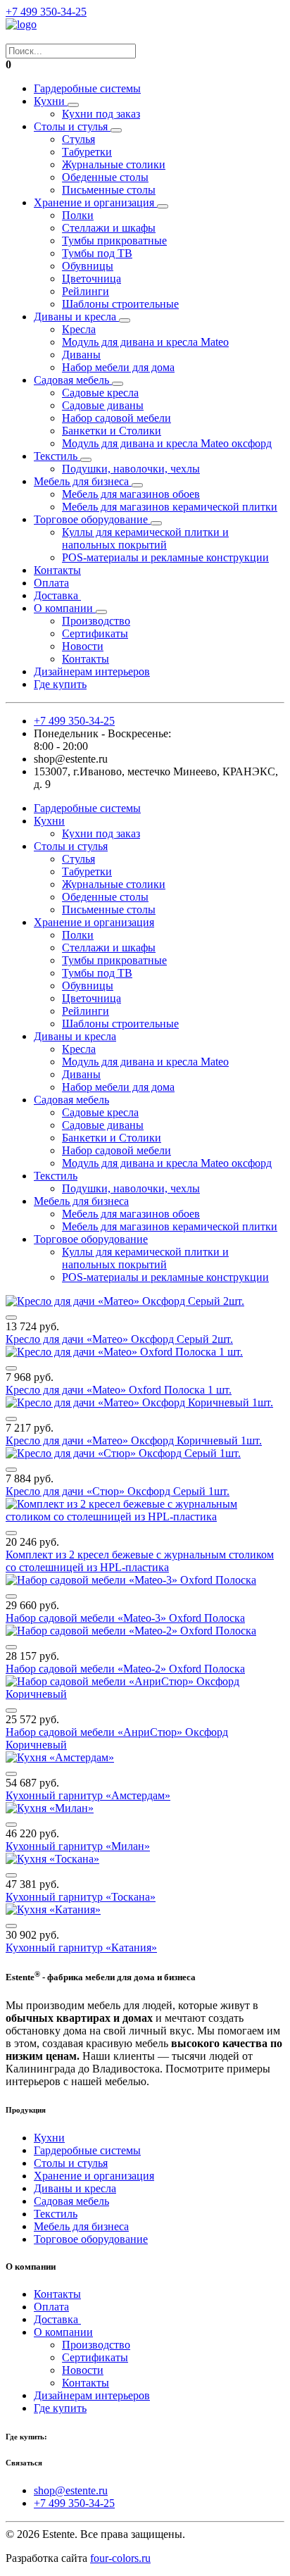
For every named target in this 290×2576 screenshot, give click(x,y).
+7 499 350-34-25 (46, 12)
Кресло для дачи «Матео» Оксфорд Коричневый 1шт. (134, 1440)
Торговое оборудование (92, 519)
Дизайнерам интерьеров (92, 671)
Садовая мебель (73, 380)
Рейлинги (86, 291)
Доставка (57, 595)
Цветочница (92, 279)
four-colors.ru (120, 2558)
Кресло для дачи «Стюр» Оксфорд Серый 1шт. (118, 1491)
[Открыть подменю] (73, 105)
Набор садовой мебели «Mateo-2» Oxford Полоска (125, 1669)
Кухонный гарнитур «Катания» (81, 1947)
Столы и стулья (72, 126)
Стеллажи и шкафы (109, 228)
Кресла (79, 329)
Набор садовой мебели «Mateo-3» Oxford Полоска (125, 1618)
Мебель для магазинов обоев (131, 494)
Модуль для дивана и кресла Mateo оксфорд (167, 443)
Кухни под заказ (101, 114)
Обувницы (88, 266)
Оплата (51, 583)
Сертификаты (95, 633)
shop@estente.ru (71, 2490)
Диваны (81, 355)
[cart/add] (11, 1318)
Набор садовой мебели (116, 418)
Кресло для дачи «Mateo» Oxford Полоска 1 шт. (119, 1390)
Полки (78, 215)
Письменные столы (109, 190)
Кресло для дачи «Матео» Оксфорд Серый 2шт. (119, 1339)
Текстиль (57, 456)
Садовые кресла (100, 393)
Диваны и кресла (76, 317)
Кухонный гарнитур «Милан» (78, 1846)
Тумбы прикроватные (114, 240)
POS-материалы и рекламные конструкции (165, 557)
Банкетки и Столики (112, 431)
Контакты (57, 570)
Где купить (60, 684)
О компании (65, 608)
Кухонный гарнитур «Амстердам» (88, 1795)
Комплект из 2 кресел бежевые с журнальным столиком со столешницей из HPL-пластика (140, 1561)
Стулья (78, 139)
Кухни (51, 101)
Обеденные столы (105, 177)
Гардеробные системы (87, 88)
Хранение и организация (95, 202)
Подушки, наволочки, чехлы (131, 469)
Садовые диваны (103, 405)
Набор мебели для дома (118, 367)
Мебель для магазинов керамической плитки (170, 507)
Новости (83, 646)
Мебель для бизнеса (83, 481)
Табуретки (87, 152)
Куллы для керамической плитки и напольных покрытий (145, 538)
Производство (96, 621)
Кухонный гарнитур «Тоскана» (81, 1897)
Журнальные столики (114, 164)
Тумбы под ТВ (97, 253)
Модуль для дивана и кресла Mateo (145, 342)
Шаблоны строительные (120, 304)
